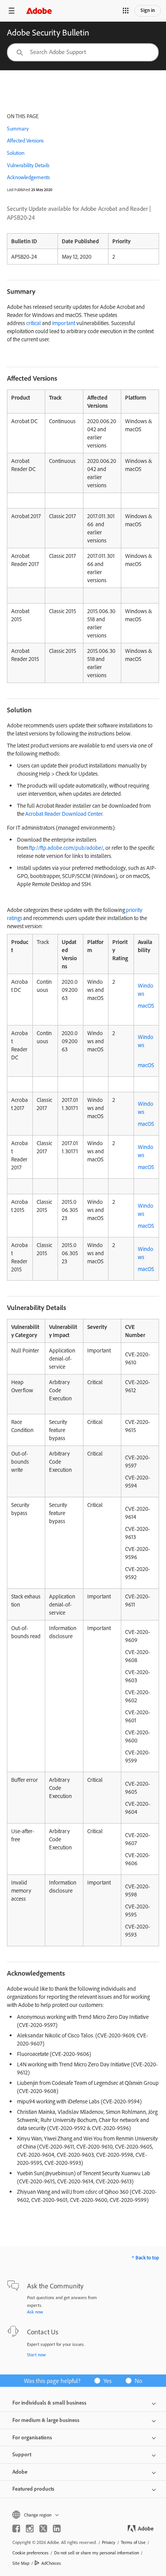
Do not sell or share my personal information (97, 2553)
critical (34, 323)
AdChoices (51, 2563)
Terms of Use (133, 2542)
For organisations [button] (32, 2437)
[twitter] (43, 2529)
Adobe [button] (20, 2472)
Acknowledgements (28, 177)
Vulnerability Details (28, 165)
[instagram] (30, 2529)
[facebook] (16, 2529)
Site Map (21, 2563)
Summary (18, 129)
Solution (16, 153)
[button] (125, 11)
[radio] (105, 2380)
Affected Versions (25, 141)
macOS (146, 1006)
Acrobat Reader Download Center (64, 814)
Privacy (109, 2542)
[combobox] (83, 52)
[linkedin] (57, 2529)
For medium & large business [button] (46, 2420)
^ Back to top (145, 2257)
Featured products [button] (33, 2489)
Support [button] (22, 2454)
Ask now (35, 2312)
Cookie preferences (30, 2553)
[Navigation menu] (12, 11)
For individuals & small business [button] (49, 2403)
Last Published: (19, 190)
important (64, 323)
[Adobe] (39, 11)
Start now (36, 2355)
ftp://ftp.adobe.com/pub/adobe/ (66, 848)
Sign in (148, 10)
